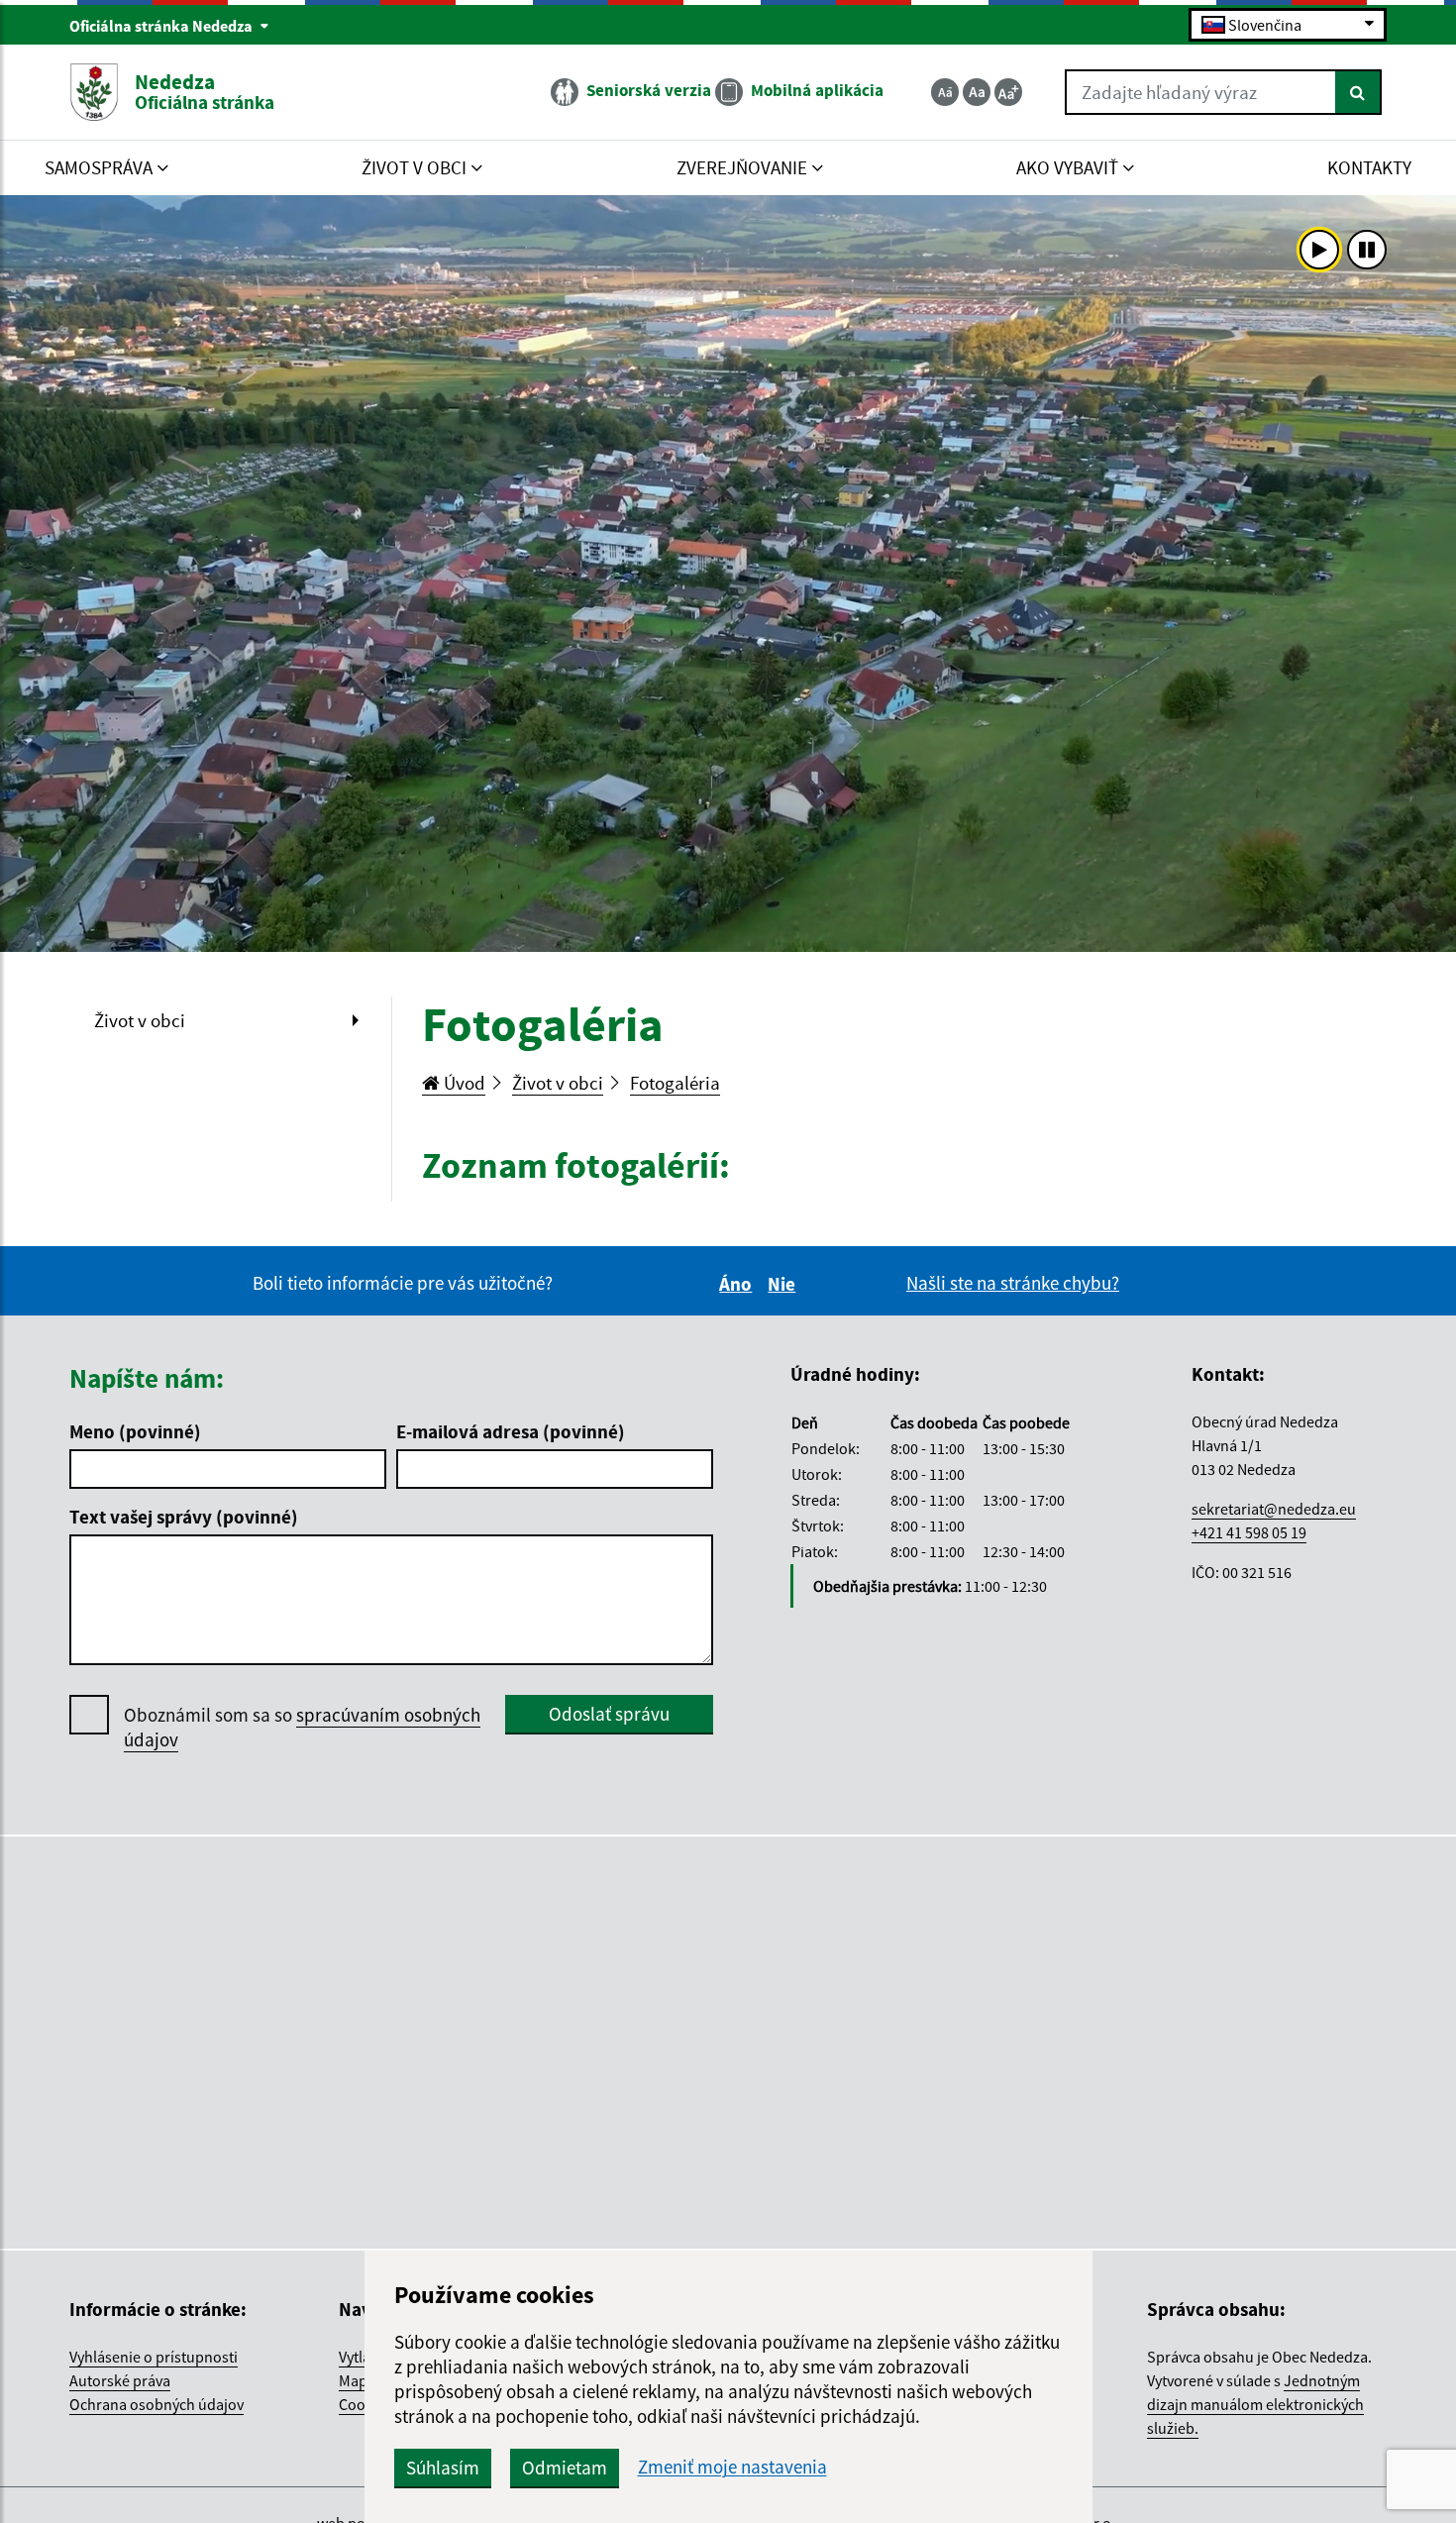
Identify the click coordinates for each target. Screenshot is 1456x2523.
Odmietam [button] (565, 2468)
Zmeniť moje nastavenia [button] (732, 2467)
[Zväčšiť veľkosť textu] (1008, 92)
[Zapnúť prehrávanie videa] (1319, 250)
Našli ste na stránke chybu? (1013, 1283)
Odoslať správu (609, 1714)
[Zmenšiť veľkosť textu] (945, 92)
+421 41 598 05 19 (1249, 1532)
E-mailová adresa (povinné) (511, 1431)
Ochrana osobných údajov (156, 2404)
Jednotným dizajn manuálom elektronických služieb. (1255, 2404)
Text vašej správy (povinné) (184, 1517)
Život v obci (140, 1020)
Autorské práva (120, 2380)
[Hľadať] (1358, 92)
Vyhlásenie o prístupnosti (154, 2357)
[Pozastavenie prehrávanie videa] (1367, 250)
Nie (784, 1284)
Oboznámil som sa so (302, 1727)
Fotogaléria (675, 1083)
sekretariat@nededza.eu (1274, 1509)
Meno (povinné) (135, 1431)
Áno (738, 1284)
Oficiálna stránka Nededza (162, 26)
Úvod (463, 1083)
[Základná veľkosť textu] (977, 92)
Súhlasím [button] (443, 2468)
